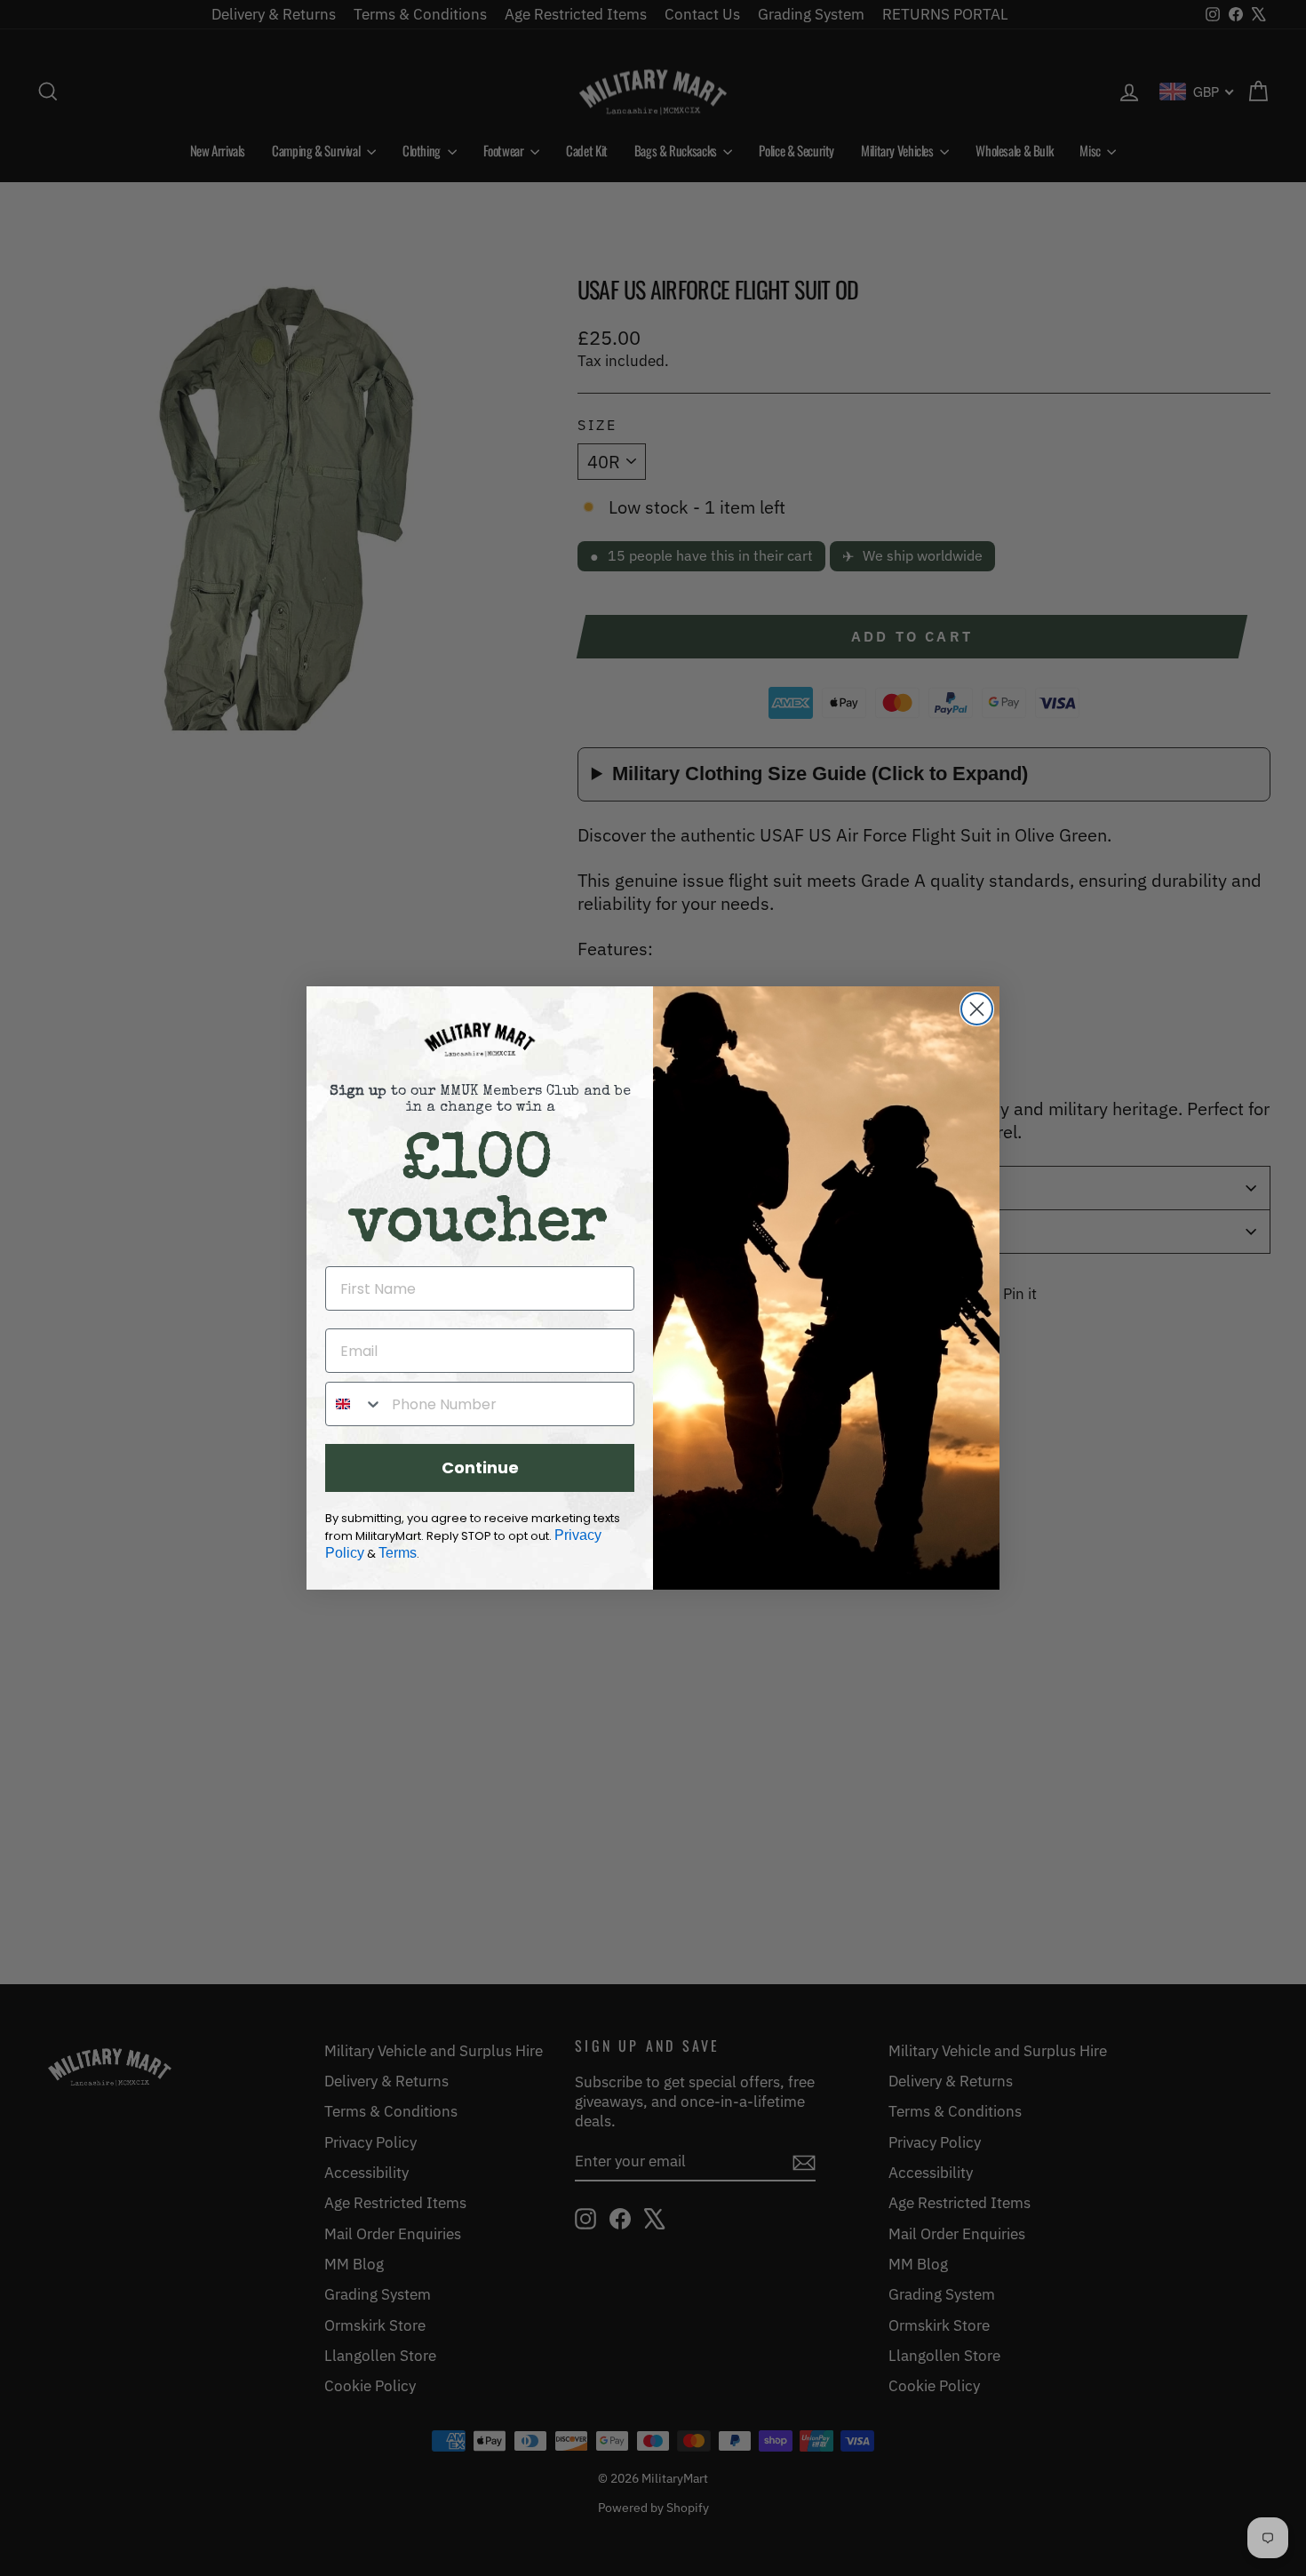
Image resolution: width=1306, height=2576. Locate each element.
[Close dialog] (977, 1009)
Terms (398, 1553)
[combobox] (354, 1404)
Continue (480, 1467)
